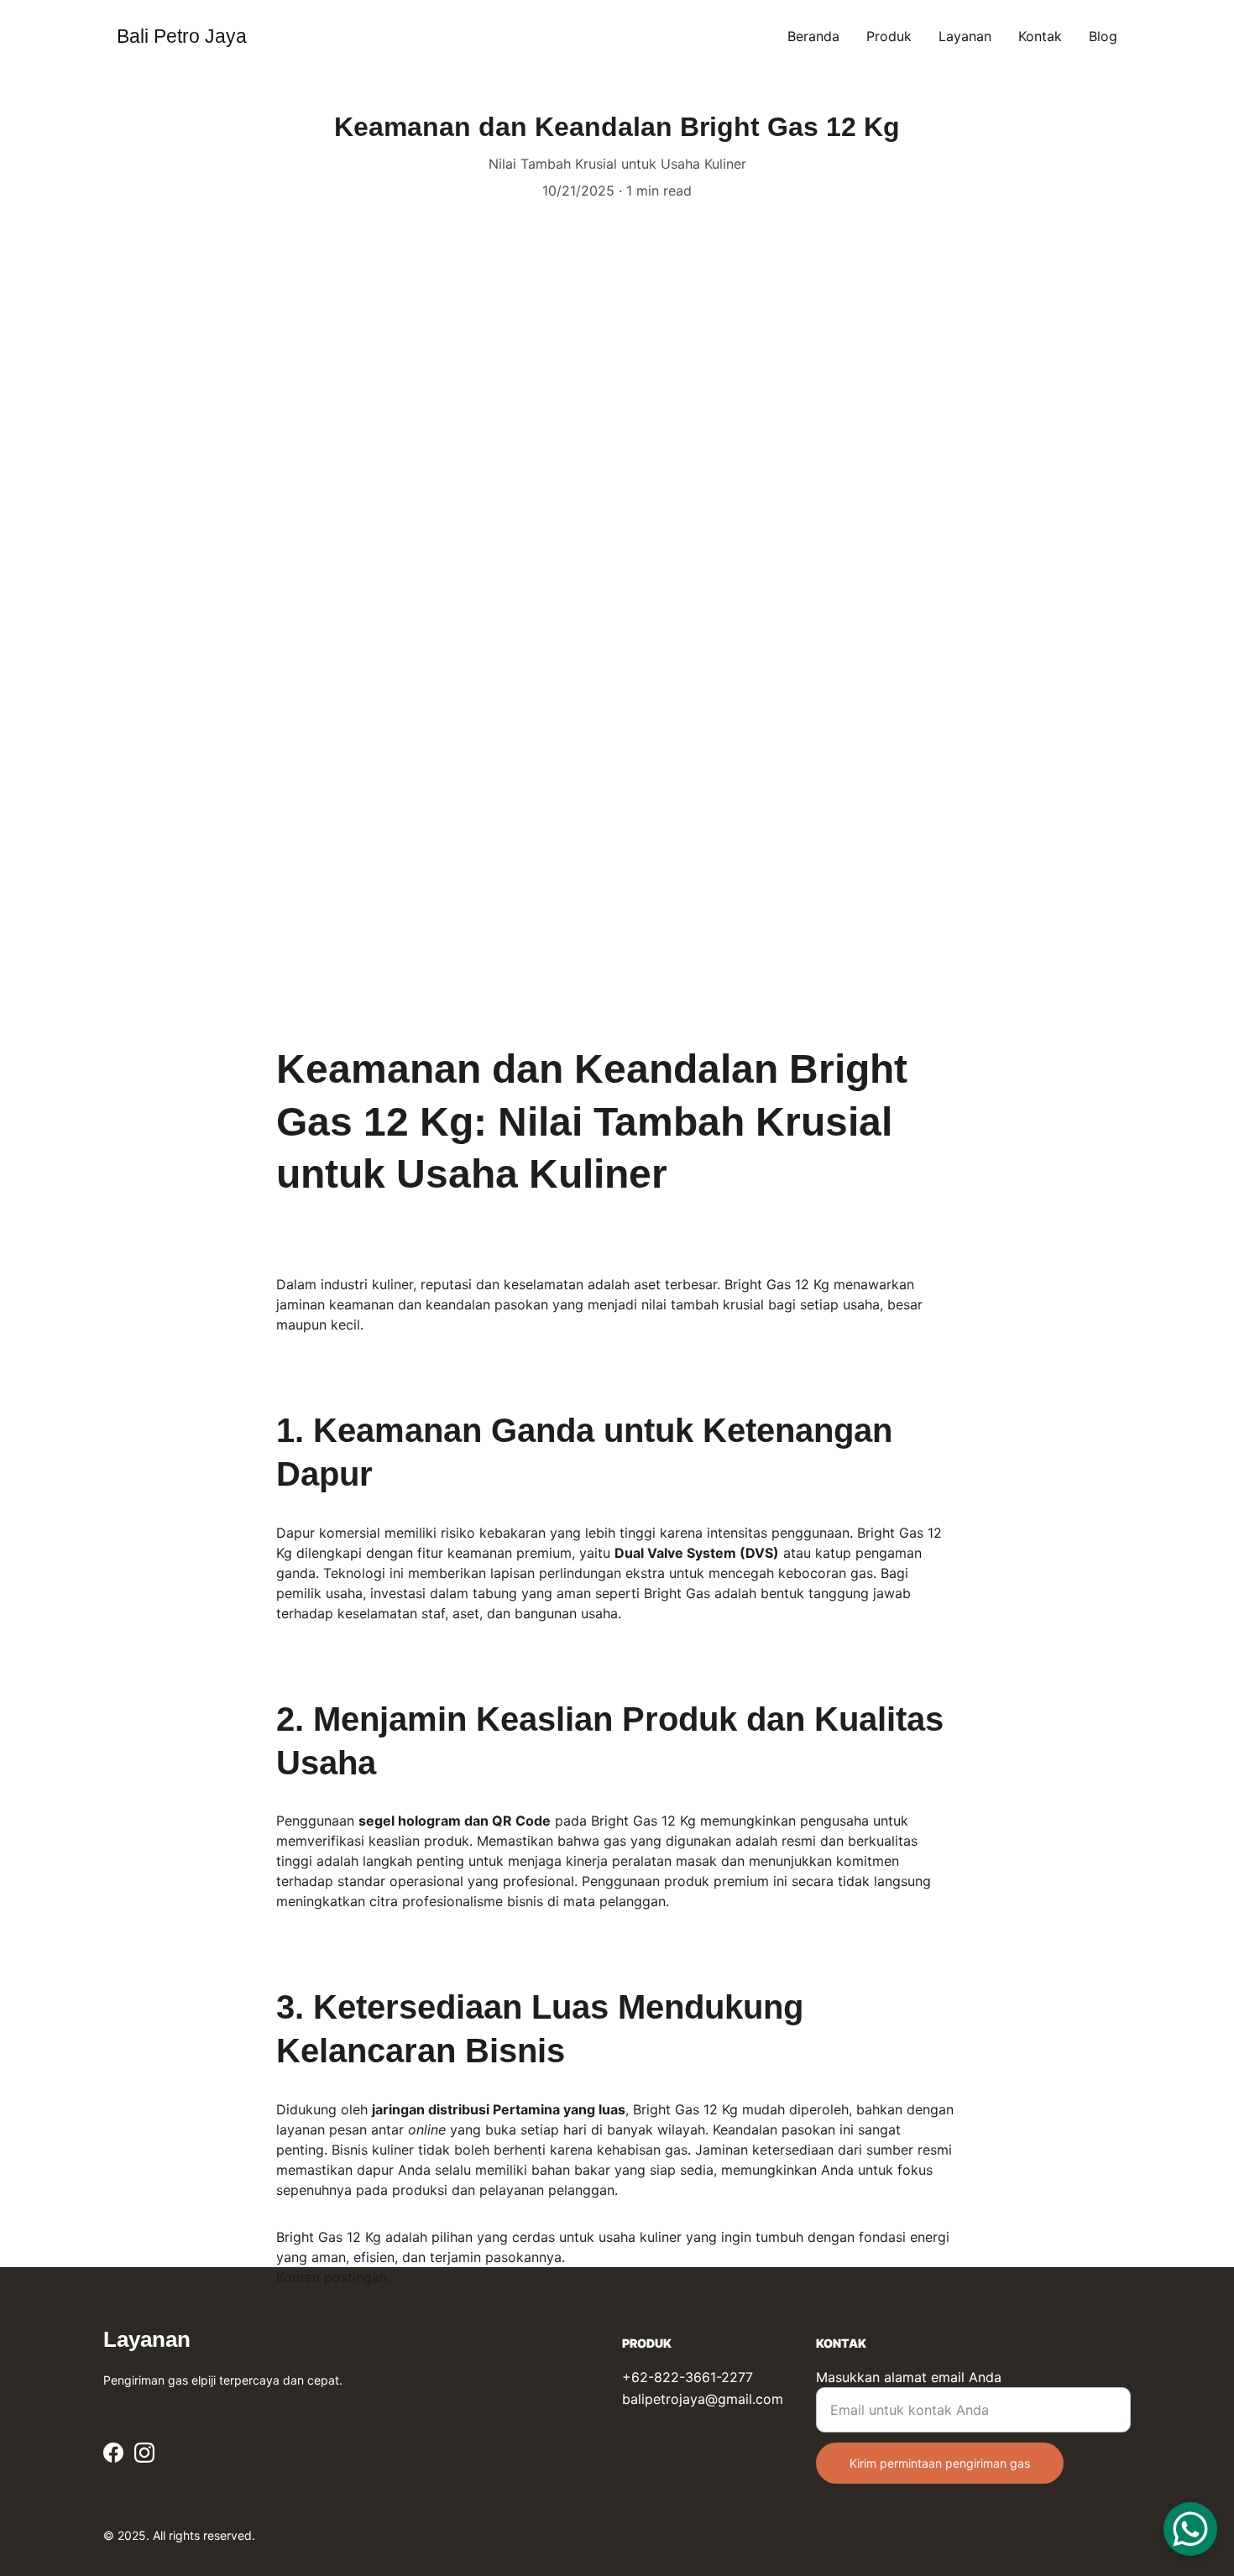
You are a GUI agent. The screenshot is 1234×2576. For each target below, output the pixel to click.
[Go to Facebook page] (113, 2453)
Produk (889, 36)
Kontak (1040, 36)
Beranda (813, 36)
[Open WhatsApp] (1190, 2529)
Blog (1103, 36)
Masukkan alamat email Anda (909, 2377)
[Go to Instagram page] (144, 2453)
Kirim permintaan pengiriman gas (940, 2463)
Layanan (965, 36)
